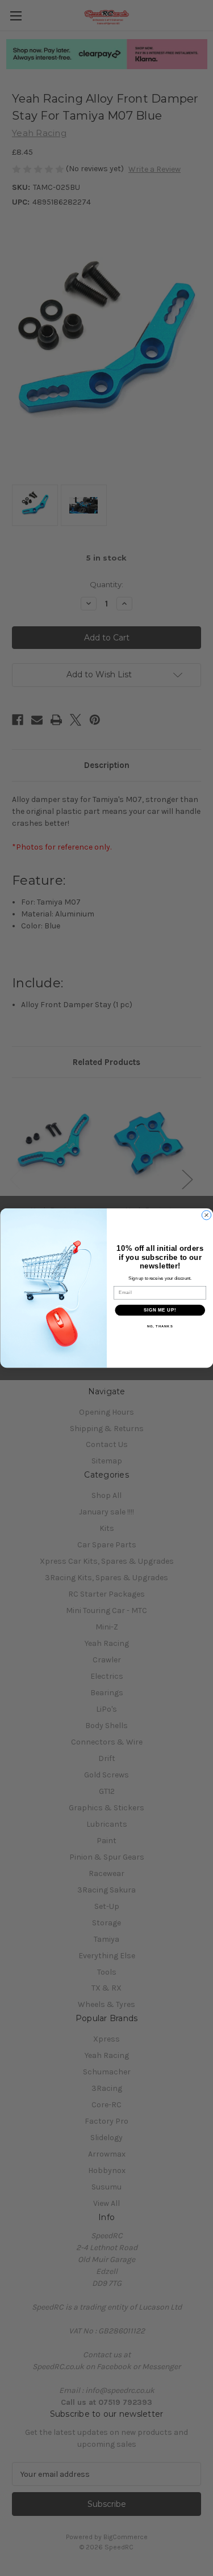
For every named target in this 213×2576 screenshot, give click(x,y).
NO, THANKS (160, 1327)
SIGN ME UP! (160, 1310)
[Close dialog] (206, 1215)
